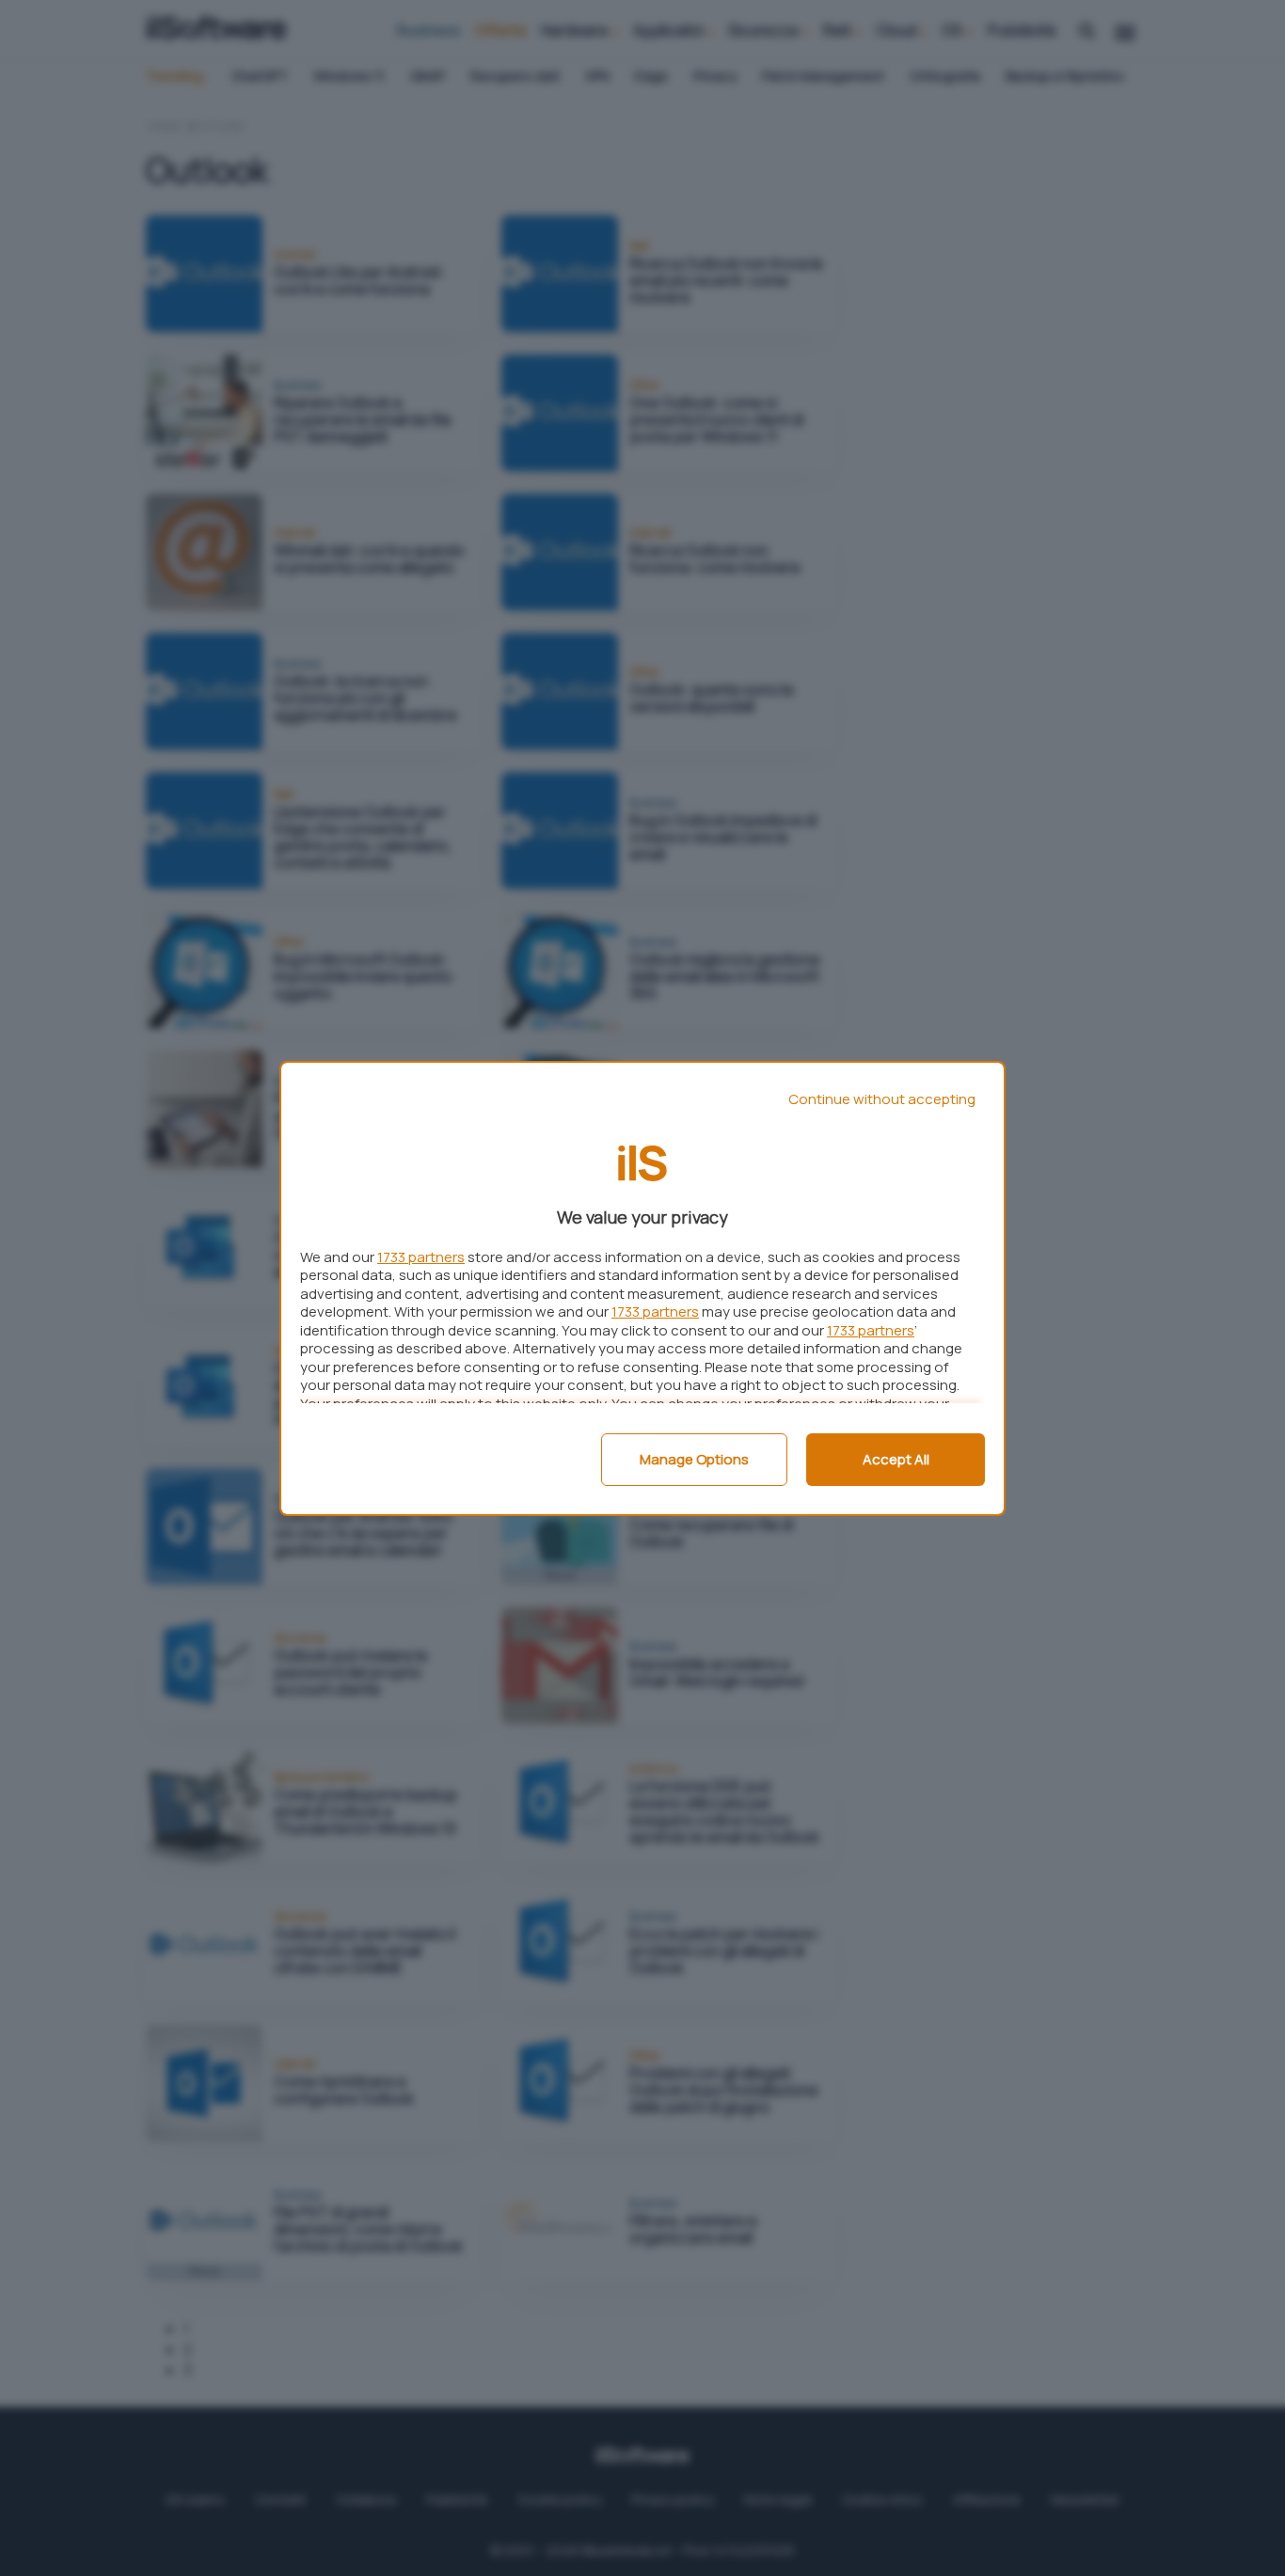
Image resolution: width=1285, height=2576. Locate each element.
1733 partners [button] (421, 1257)
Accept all (896, 1459)
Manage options (694, 1459)
